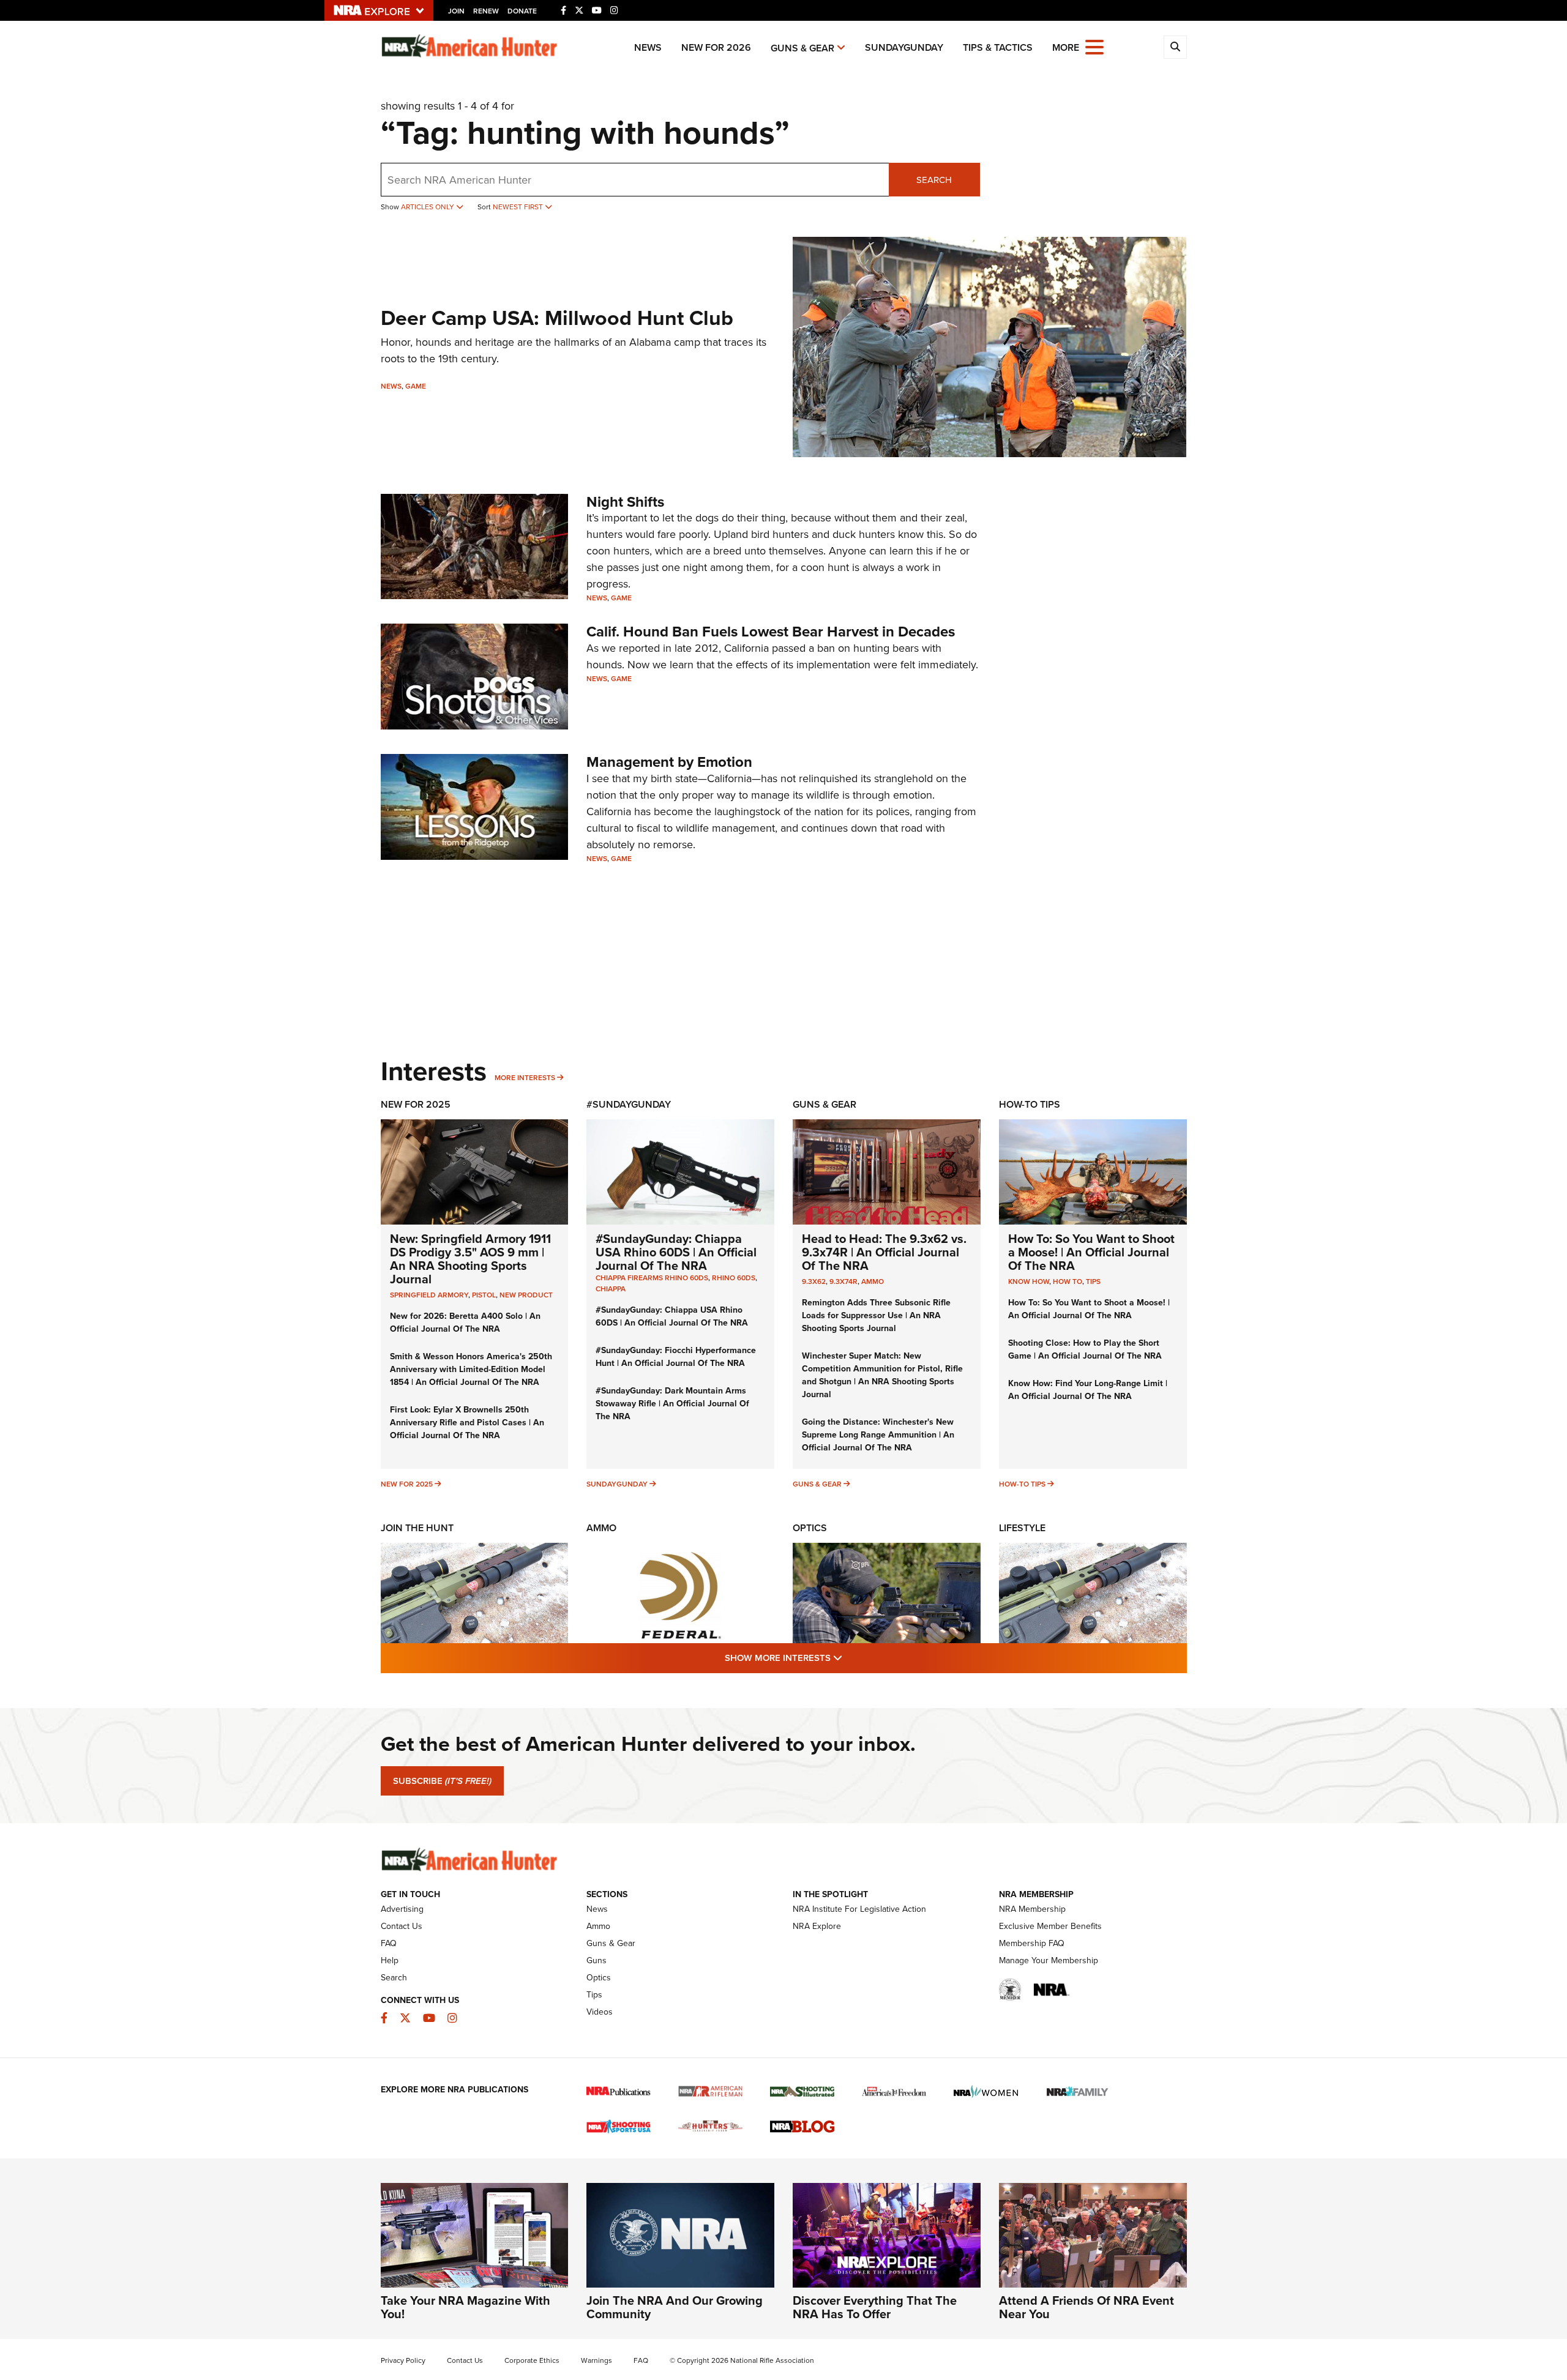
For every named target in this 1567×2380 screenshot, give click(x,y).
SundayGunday (904, 47)
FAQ (389, 1943)
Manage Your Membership (1049, 1960)
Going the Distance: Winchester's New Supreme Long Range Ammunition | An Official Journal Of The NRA (878, 1435)
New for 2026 (716, 47)
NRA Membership (1032, 1909)
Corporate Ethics (532, 2360)
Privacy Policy (403, 2360)
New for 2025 (407, 1484)
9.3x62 (814, 1281)
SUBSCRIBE (442, 1781)
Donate (522, 11)
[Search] (1175, 47)
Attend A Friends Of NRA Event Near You (1086, 2307)
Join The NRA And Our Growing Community (675, 2307)
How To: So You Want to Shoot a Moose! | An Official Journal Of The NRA (1091, 1252)
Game (416, 386)
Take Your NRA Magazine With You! (466, 2307)
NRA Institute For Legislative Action (859, 1909)
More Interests (525, 1078)
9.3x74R (843, 1281)
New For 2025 (416, 1104)
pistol (484, 1295)
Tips (1093, 1281)
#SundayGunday (629, 1104)
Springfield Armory (429, 1295)
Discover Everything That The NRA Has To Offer (875, 2307)
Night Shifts (625, 502)
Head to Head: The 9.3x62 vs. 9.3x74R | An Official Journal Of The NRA (884, 1252)
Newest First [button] (519, 207)
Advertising (402, 1909)
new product (526, 1295)
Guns (597, 1960)
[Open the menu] (1094, 46)
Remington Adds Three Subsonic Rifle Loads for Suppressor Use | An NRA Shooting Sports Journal (876, 1315)
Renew (486, 11)
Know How (1029, 1281)
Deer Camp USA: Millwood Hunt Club (557, 318)
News (648, 47)
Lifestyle (1022, 1528)
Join (456, 11)
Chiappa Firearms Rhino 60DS (652, 1278)
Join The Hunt (417, 1528)
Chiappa (611, 1289)
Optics (810, 1528)
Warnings (597, 2360)
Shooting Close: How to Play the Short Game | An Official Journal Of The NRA (1085, 1349)
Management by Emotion (669, 762)
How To (1068, 1281)
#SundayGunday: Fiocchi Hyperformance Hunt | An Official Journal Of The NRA (676, 1357)
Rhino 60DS (734, 1278)
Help (390, 1960)
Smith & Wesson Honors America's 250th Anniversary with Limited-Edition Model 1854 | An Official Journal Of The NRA (471, 1369)
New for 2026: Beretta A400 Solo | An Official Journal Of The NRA (465, 1322)
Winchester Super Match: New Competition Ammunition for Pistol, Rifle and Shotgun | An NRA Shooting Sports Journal (882, 1375)
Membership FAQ (1032, 1943)
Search (934, 180)
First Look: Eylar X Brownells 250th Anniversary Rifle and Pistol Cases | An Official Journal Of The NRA (467, 1423)
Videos (600, 2012)
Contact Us (402, 1926)
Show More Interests (850, 1658)
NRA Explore (817, 1926)
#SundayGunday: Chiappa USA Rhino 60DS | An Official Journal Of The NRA (676, 1252)
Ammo (873, 1281)
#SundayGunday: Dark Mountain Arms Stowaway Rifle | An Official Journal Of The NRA (672, 1404)
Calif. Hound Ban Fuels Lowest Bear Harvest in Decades (771, 632)
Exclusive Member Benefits (1050, 1926)
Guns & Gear (802, 48)
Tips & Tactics (998, 47)
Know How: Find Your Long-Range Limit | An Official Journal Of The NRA (1088, 1390)
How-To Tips (1030, 1104)
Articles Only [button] (428, 207)
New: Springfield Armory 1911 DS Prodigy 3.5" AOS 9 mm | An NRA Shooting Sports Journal (470, 1259)
